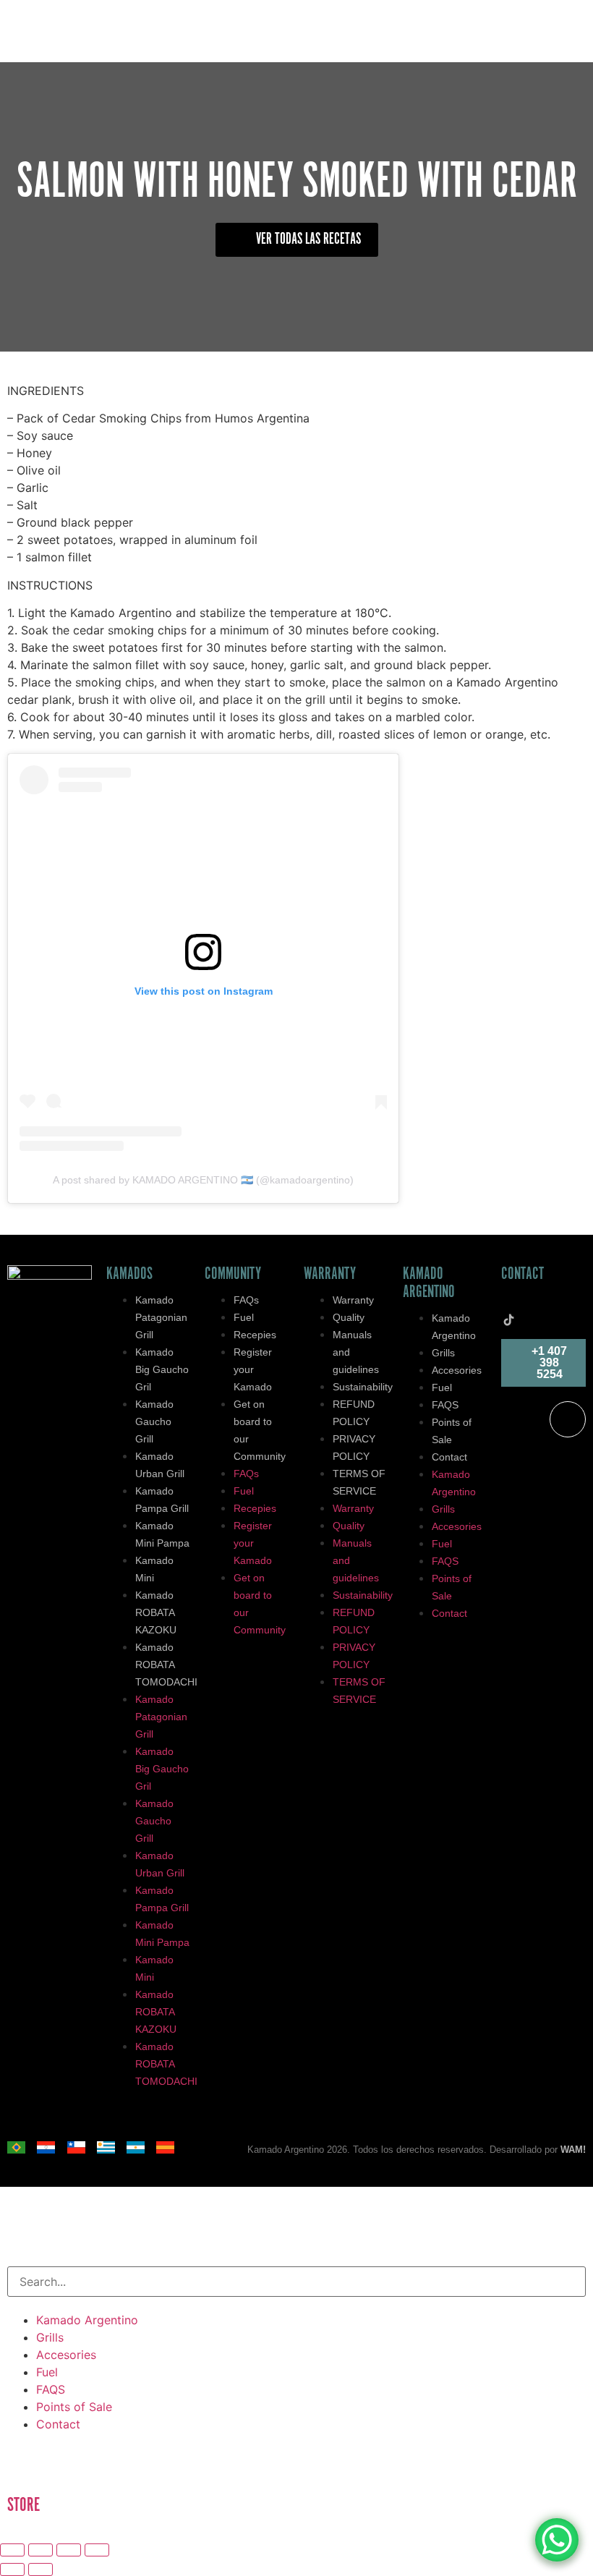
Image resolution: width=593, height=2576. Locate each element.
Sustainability (363, 1387)
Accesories (457, 1370)
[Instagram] (551, 1305)
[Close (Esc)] (97, 2550)
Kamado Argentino (454, 1327)
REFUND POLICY (354, 1413)
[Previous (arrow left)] (12, 2569)
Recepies (255, 1335)
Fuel (244, 1317)
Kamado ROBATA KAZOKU (156, 1612)
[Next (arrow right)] (40, 2569)
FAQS (445, 1405)
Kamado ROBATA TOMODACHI (166, 1665)
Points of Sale (452, 1431)
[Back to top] (568, 1419)
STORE (24, 2505)
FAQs (246, 1300)
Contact (449, 1457)
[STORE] (25, 2465)
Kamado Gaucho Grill (154, 1421)
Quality (349, 1317)
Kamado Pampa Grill (162, 1500)
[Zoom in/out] (12, 2550)
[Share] (69, 2550)
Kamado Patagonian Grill (161, 1317)
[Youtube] (530, 1319)
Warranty (353, 1300)
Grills (443, 1353)
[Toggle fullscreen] (40, 2550)
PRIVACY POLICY (354, 1448)
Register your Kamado (253, 1369)
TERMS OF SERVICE (359, 1482)
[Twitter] (508, 1305)
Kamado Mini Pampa (162, 1534)
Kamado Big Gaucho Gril (162, 1369)
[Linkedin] (572, 1305)
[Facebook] (530, 1305)
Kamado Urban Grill (160, 1465)
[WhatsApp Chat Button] (557, 2540)
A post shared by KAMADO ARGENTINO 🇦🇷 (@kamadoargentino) (203, 1180)
